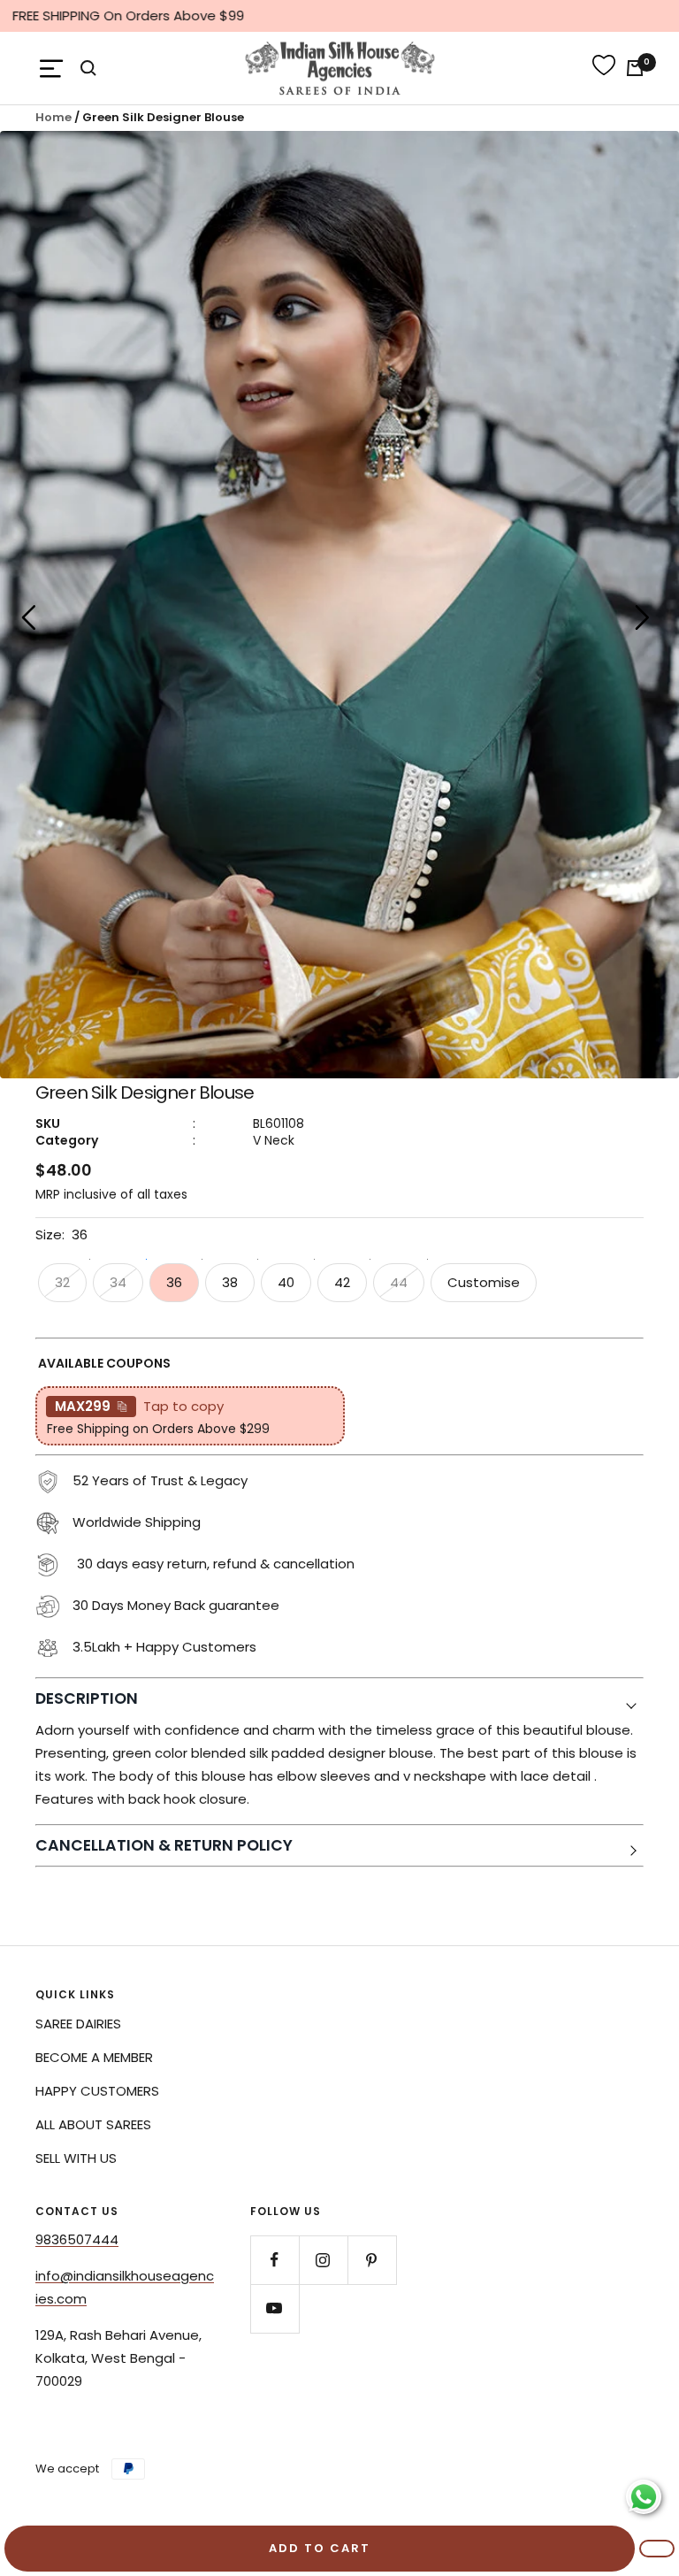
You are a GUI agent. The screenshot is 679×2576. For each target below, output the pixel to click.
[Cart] (635, 68)
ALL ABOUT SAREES (93, 2124)
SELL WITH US (76, 2158)
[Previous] (28, 621)
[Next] (643, 621)
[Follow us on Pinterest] (372, 2260)
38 (230, 1282)
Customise (484, 1282)
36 (174, 1282)
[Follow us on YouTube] (275, 2308)
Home (53, 117)
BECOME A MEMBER (94, 2057)
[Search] (88, 68)
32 (62, 1282)
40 (286, 1282)
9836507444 (77, 2239)
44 (399, 1282)
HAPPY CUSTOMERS (97, 2091)
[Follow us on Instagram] (323, 2260)
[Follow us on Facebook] (275, 2260)
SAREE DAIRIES (78, 2024)
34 (118, 1282)
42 (342, 1282)
